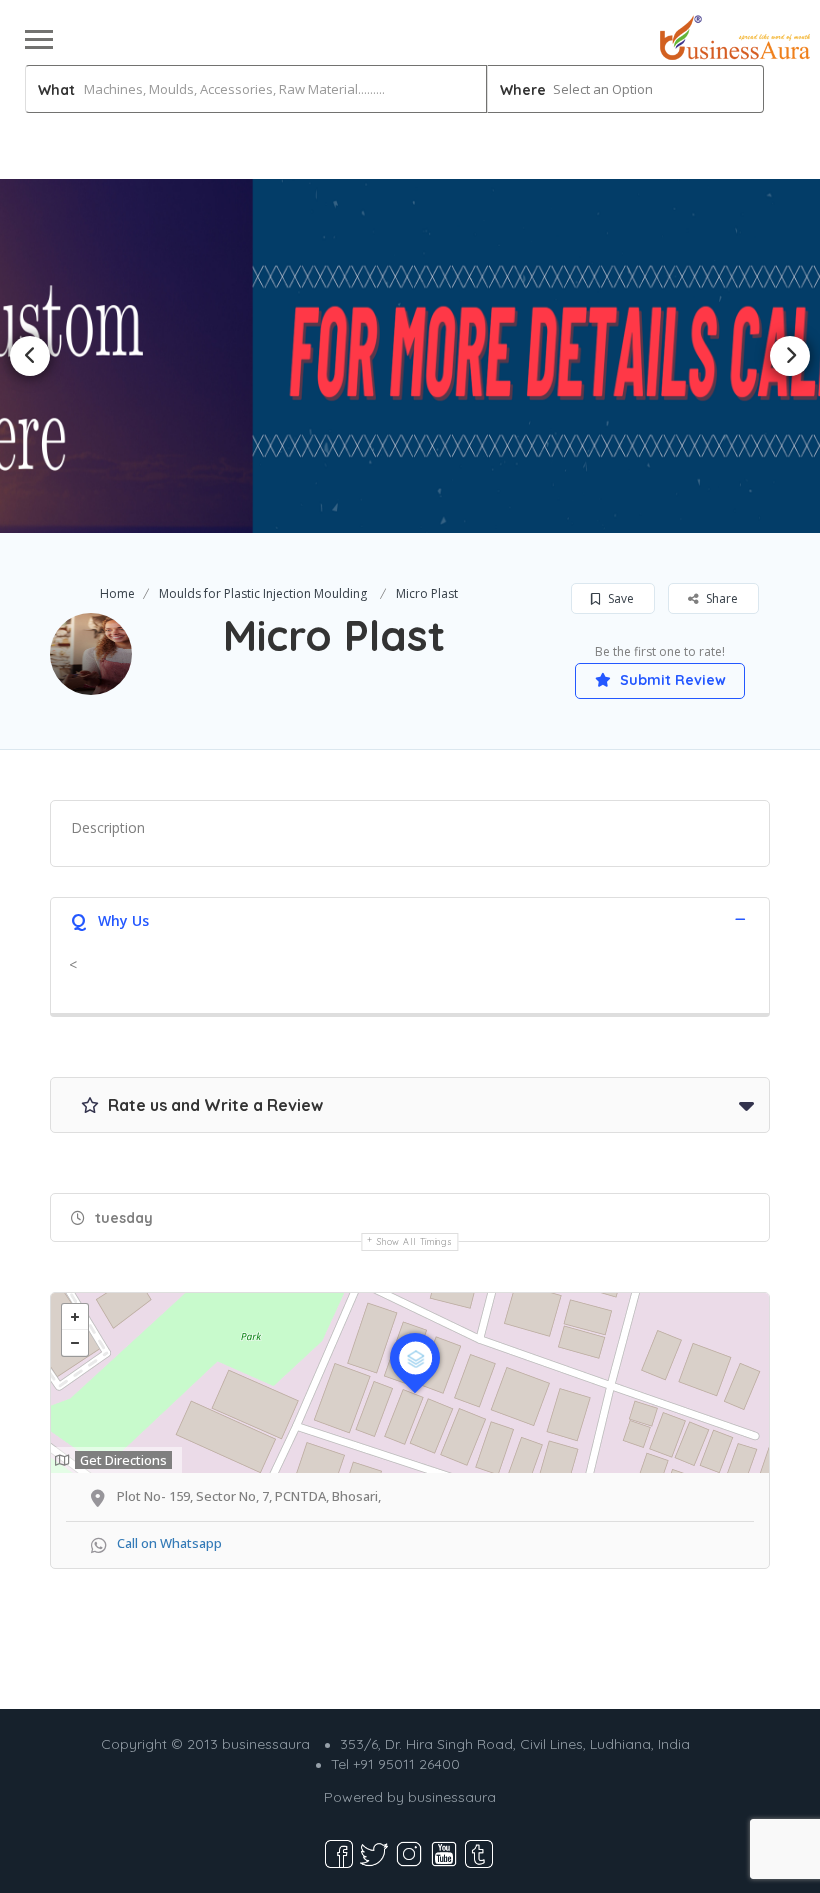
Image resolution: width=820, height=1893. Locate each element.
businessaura (452, 1797)
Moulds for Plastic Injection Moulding (263, 593)
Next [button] (790, 356)
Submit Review (671, 680)
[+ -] (410, 1383)
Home (117, 593)
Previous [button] (30, 356)
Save (619, 598)
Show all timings (414, 1241)
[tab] (410, 918)
